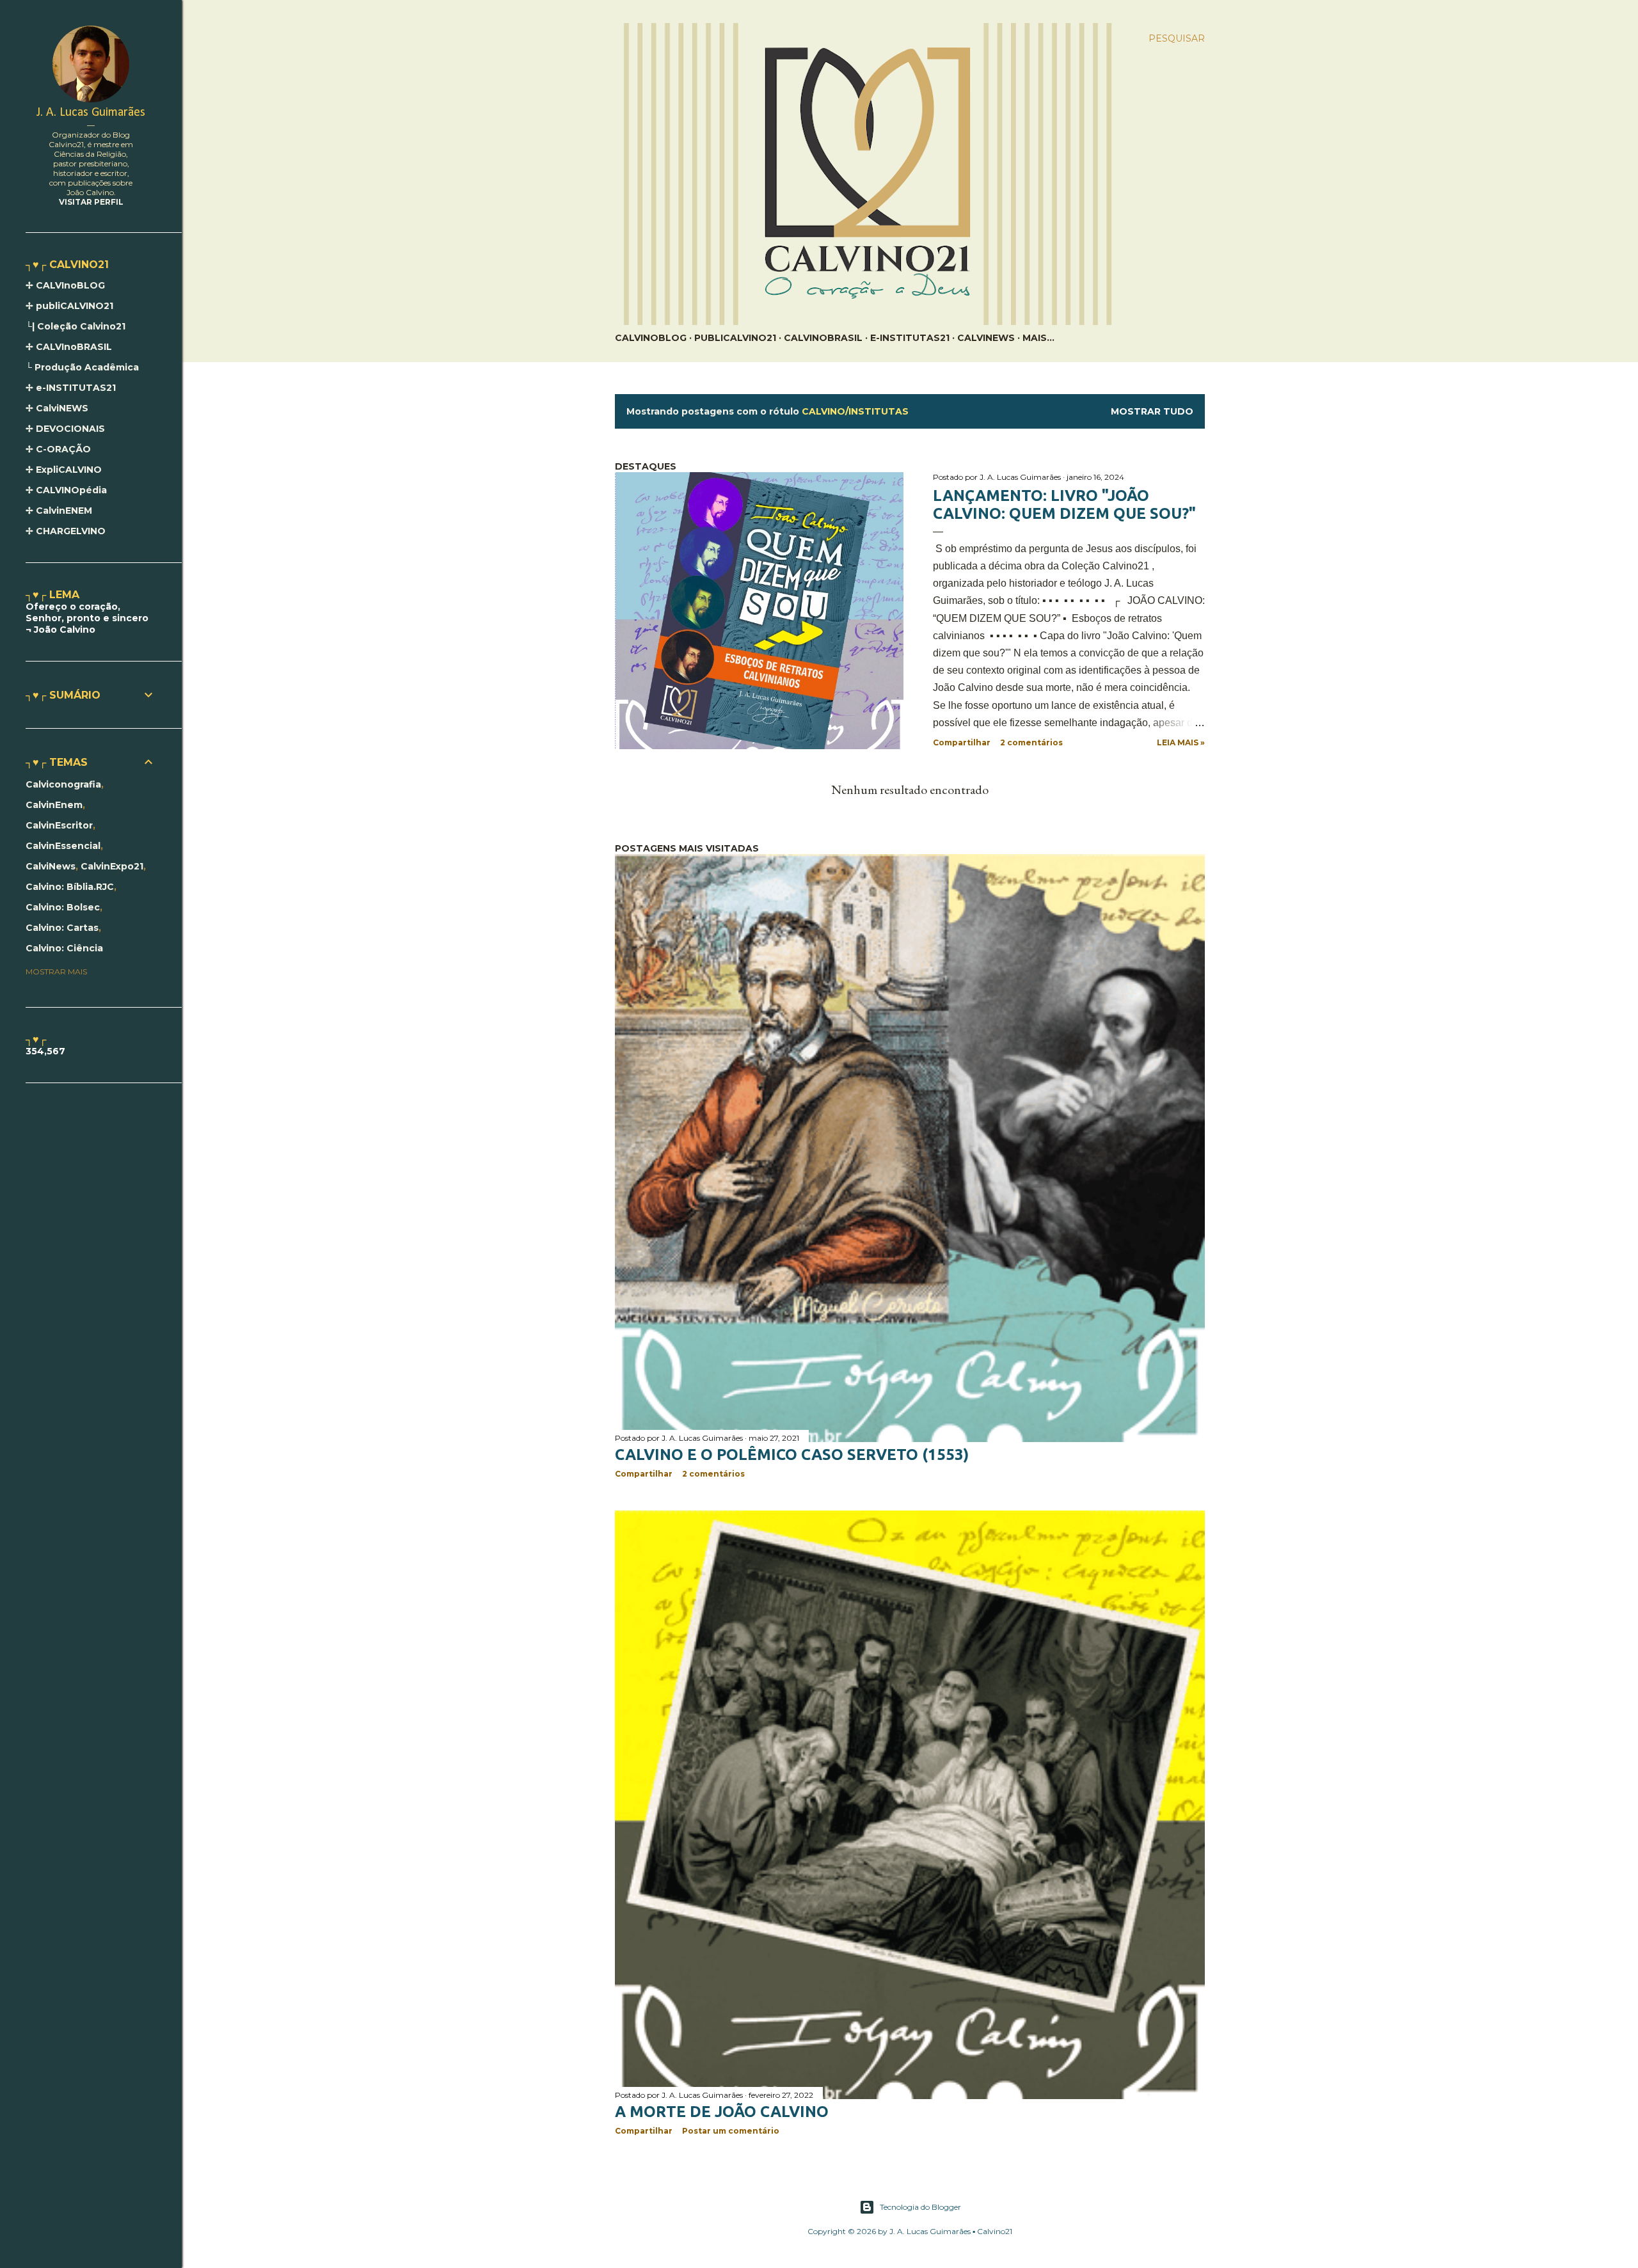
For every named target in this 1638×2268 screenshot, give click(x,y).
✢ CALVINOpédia (66, 490)
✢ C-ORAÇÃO (58, 449)
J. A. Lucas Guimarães (91, 113)
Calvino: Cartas (62, 928)
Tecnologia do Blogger (920, 2207)
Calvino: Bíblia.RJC (70, 887)
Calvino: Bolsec (63, 907)
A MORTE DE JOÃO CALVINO (722, 2112)
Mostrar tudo (1152, 411)
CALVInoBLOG (651, 338)
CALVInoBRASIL (823, 338)
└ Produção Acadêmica (82, 367)
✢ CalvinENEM (59, 511)
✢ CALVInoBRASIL (69, 347)
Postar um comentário (731, 2131)
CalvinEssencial (63, 846)
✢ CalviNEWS (57, 408)
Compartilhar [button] (962, 742)
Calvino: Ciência (64, 948)
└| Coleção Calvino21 (76, 326)
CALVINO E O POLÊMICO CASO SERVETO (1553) (792, 1455)
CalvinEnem (54, 805)
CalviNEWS (986, 338)
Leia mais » (1181, 742)
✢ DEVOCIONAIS (65, 429)
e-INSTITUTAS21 (910, 338)
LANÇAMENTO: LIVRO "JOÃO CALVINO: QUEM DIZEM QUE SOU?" (1064, 504)
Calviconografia (63, 784)
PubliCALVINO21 (735, 338)
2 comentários (1031, 742)
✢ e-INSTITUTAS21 (71, 388)
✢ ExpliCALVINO (64, 470)
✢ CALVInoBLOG (65, 285)
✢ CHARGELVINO (66, 531)
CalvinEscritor (59, 825)
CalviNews (51, 866)
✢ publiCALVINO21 (69, 306)
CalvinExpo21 (112, 866)
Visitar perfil (91, 202)
